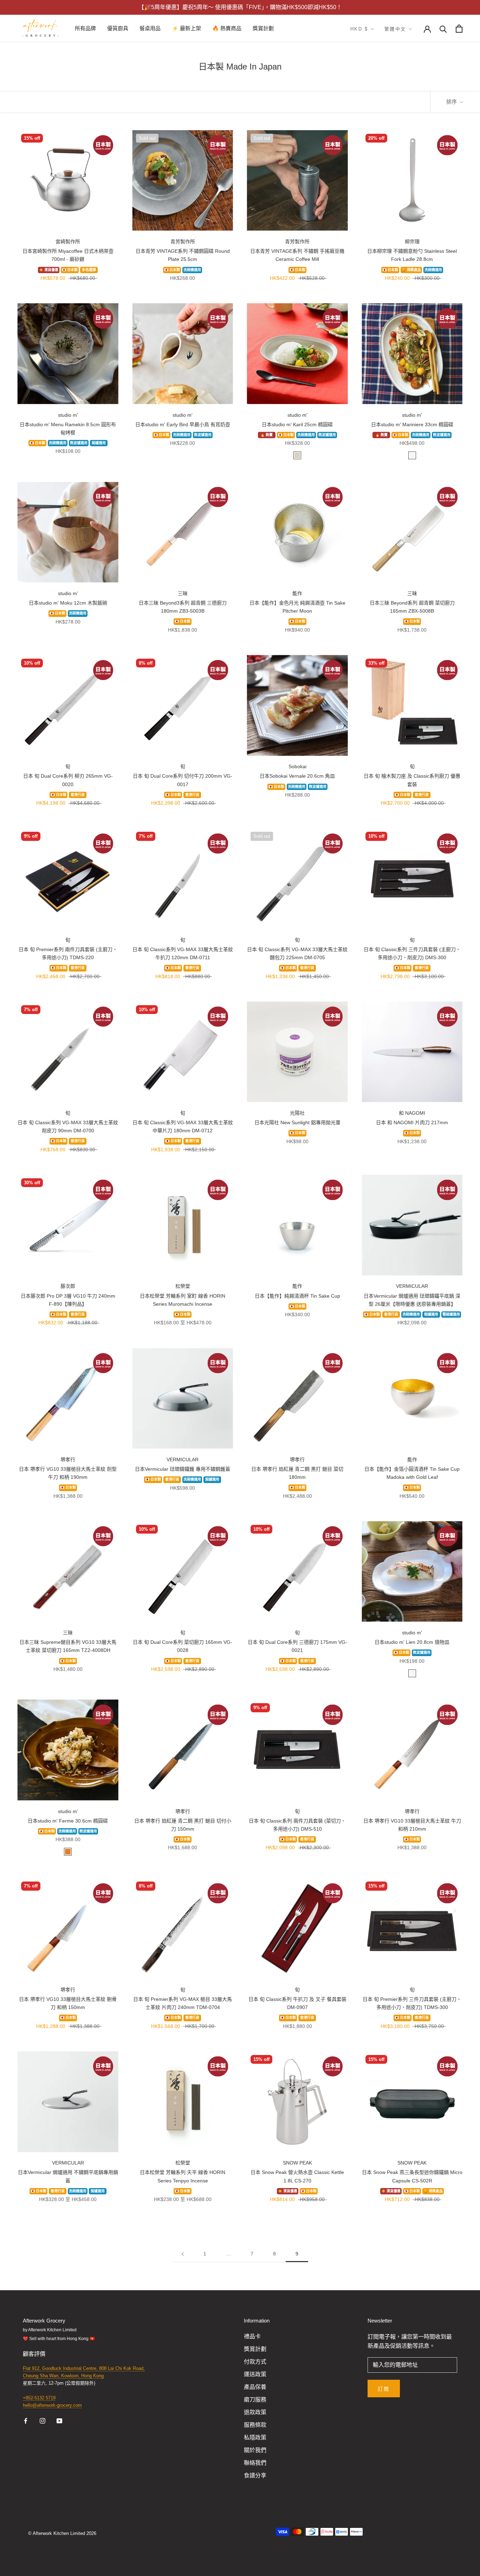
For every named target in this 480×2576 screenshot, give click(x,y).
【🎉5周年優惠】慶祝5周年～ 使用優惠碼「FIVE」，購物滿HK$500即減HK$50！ (240, 7)
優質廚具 (118, 28)
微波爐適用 (79, 443)
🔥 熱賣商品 (227, 28)
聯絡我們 (255, 2463)
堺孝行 (68, 1460)
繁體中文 (395, 29)
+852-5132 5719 (39, 2398)
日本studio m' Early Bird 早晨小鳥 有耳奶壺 (183, 424)
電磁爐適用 (451, 1315)
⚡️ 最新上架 (186, 28)
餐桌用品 (150, 28)
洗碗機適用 (192, 270)
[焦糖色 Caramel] (68, 1852)
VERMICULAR (412, 1286)
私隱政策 (255, 2437)
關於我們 (255, 2450)
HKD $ (359, 29)
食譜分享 (255, 2475)
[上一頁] (183, 2254)
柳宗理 (412, 242)
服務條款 (255, 2425)
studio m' (68, 415)
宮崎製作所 (68, 242)
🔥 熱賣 (267, 435)
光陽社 (297, 1113)
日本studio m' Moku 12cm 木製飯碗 (68, 603)
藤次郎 (68, 1286)
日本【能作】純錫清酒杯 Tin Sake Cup (297, 1296)
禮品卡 (252, 2336)
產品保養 (255, 2387)
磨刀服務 (255, 2400)
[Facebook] (26, 2420)
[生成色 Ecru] (297, 455)
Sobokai (297, 766)
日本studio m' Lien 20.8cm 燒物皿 (412, 1642)
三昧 (183, 593)
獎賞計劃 (263, 28)
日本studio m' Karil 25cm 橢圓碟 (297, 424)
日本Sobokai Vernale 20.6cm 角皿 (297, 776)
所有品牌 (85, 28)
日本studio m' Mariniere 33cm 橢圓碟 (412, 424)
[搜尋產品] (443, 29)
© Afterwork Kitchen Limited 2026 (62, 2533)
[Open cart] (459, 29)
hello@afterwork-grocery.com (52, 2405)
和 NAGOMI (412, 1113)
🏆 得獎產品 (411, 270)
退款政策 (255, 2412)
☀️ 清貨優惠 (49, 270)
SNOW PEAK (297, 2163)
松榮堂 (183, 1286)
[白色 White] (412, 455)
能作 (297, 593)
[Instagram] (43, 2420)
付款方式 (255, 2362)
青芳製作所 (183, 242)
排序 (452, 102)
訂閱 (384, 2389)
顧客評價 (35, 2354)
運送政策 (255, 2374)
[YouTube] (59, 2420)
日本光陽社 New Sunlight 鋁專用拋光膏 (297, 1122)
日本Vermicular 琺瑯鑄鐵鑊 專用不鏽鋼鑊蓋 (183, 1469)
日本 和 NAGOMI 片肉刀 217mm (412, 1122)
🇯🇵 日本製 (70, 270)
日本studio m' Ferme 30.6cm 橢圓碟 (68, 1821)
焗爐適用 (99, 443)
